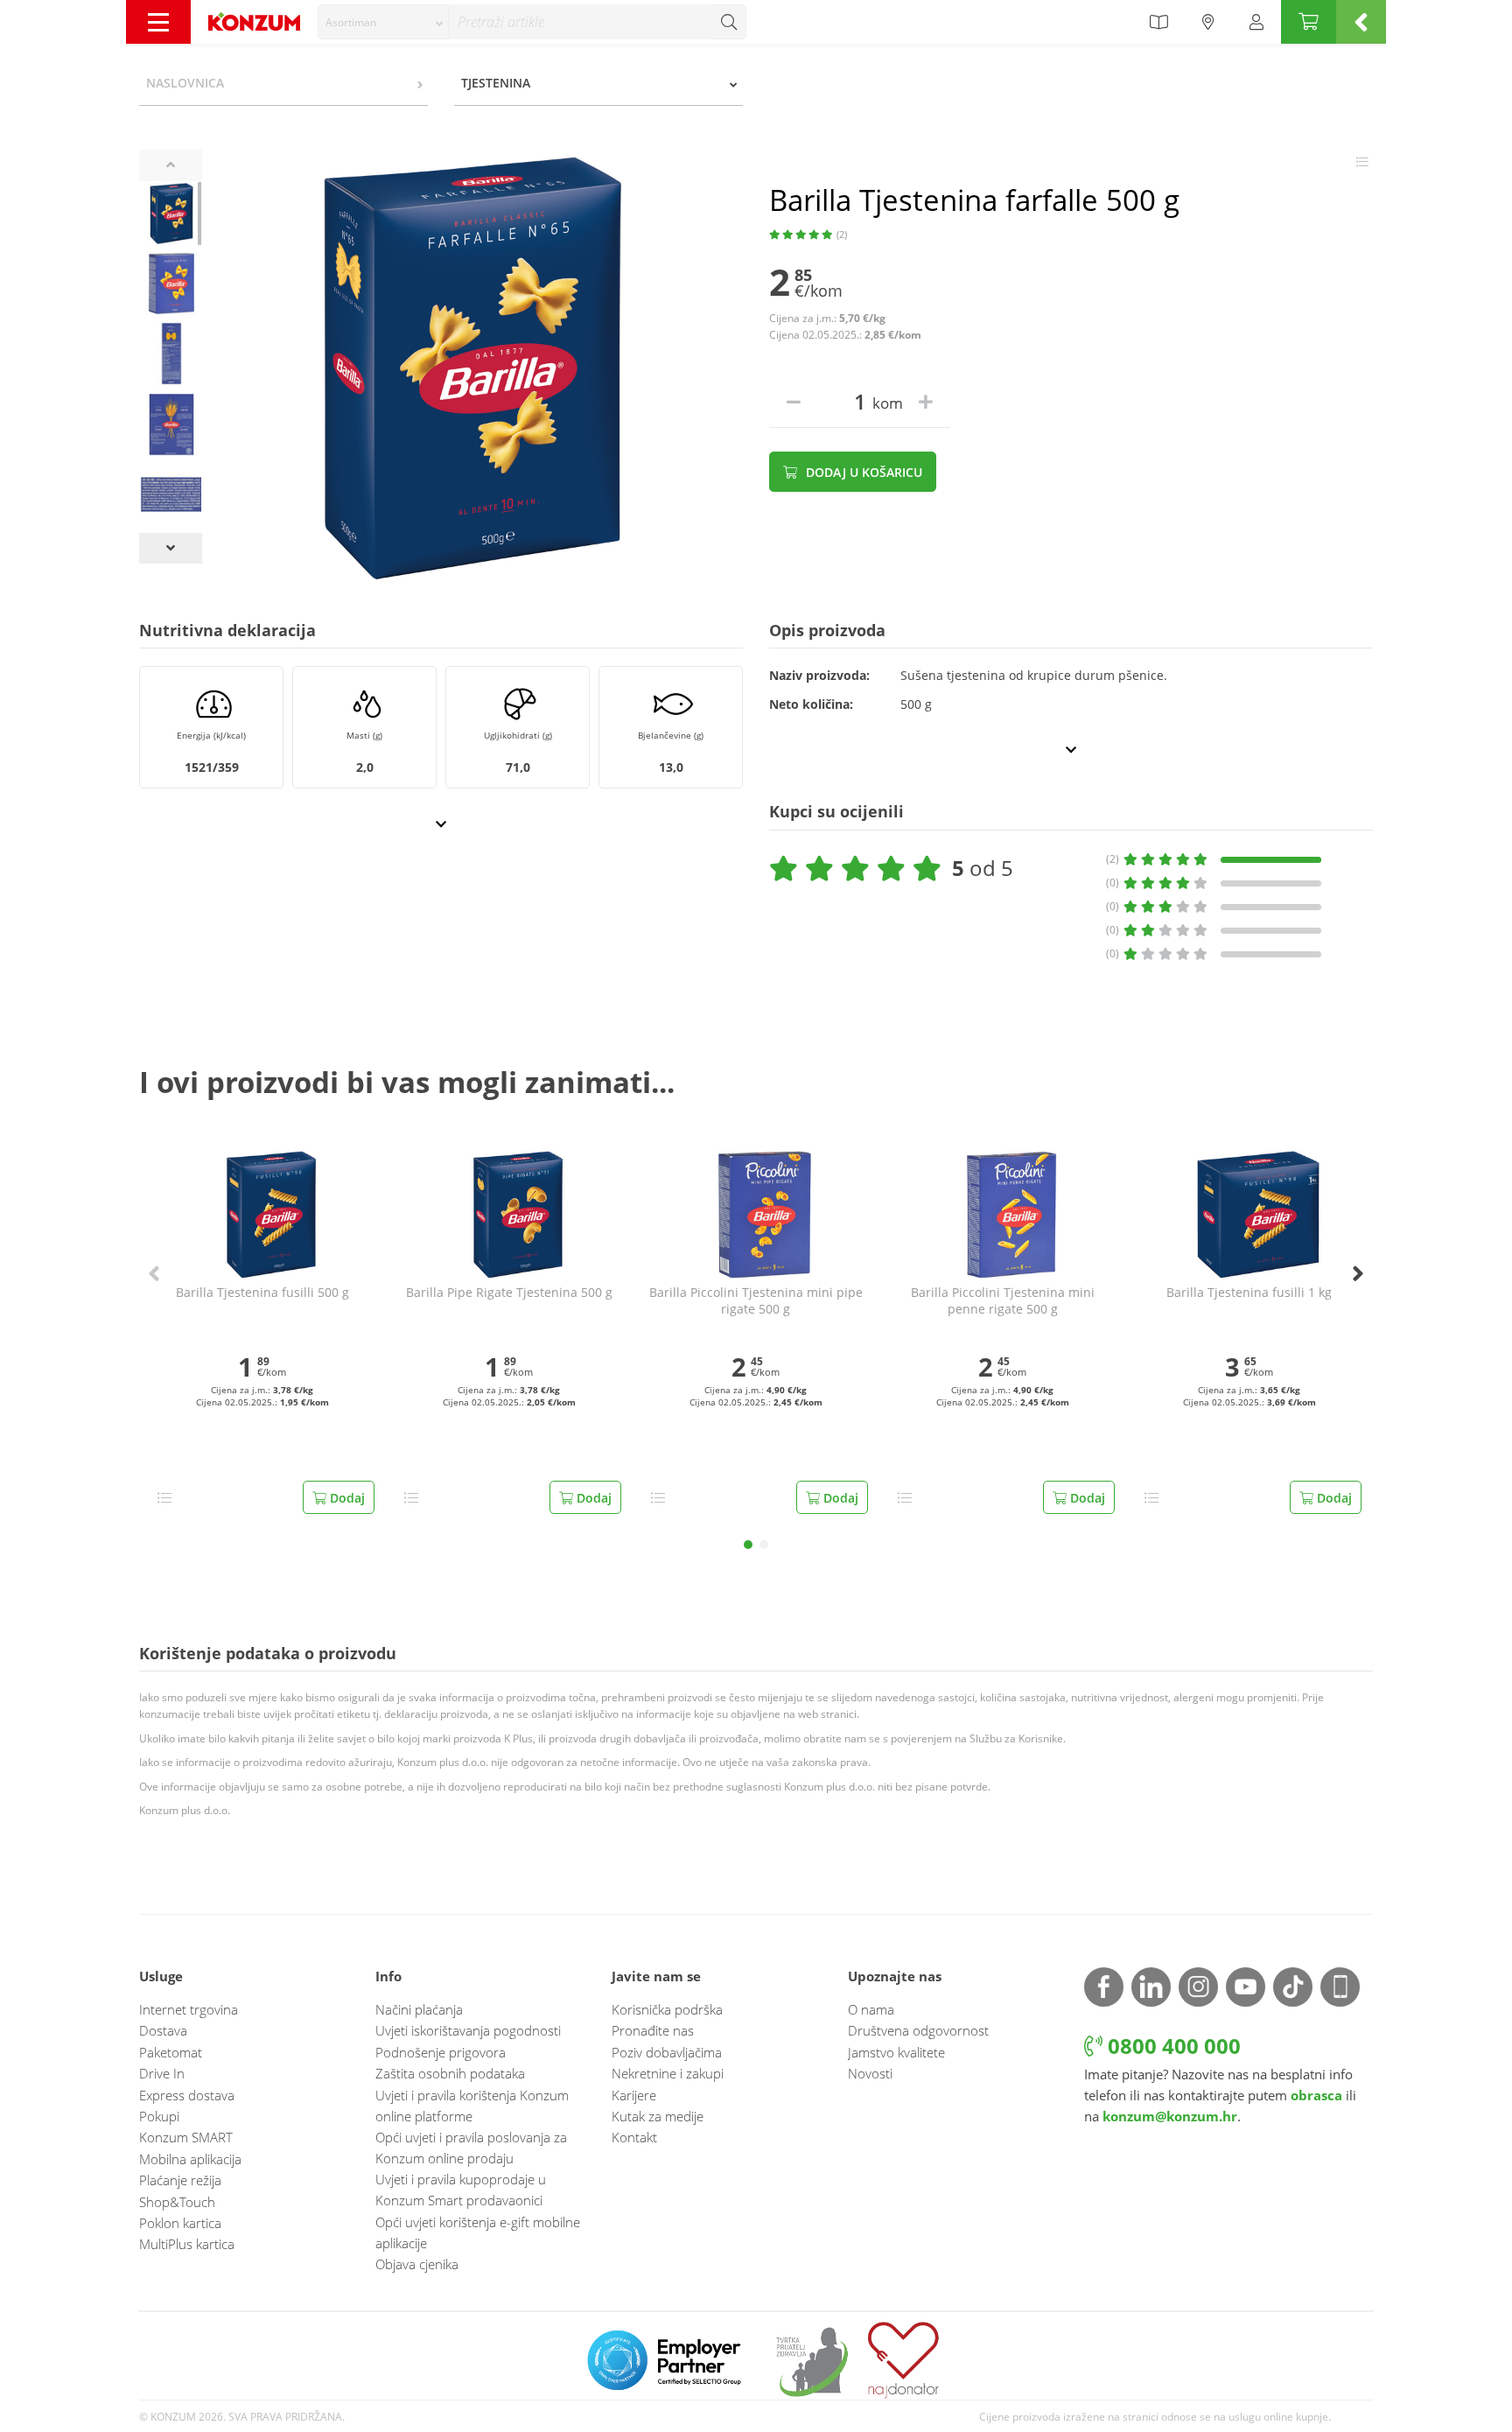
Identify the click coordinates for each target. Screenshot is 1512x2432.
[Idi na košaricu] (1309, 22)
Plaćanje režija (180, 2180)
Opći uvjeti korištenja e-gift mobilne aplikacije (478, 2232)
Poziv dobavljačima (667, 2052)
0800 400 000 (1172, 2046)
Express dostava (187, 2095)
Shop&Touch (177, 2202)
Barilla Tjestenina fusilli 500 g (262, 1293)
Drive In (162, 2073)
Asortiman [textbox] (351, 22)
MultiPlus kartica (187, 2244)
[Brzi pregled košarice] (1361, 22)
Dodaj (346, 1498)
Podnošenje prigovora (441, 2052)
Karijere (634, 2095)
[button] (748, 1545)
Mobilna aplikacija (190, 2159)
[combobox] (383, 22)
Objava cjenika (417, 2264)
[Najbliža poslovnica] (1208, 22)
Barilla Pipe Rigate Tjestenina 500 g (509, 1293)
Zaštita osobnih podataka (450, 2073)
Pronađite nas (653, 2030)
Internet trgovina (189, 2009)
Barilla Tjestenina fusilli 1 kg (1249, 1293)
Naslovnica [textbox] (185, 83)
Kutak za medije (658, 2116)
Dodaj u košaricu (862, 472)
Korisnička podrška (667, 2009)
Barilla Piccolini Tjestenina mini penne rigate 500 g (1003, 1301)
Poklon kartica (180, 2223)
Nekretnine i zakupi (668, 2073)
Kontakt (634, 2137)
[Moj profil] (1256, 22)
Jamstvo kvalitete (896, 2052)
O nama (871, 2009)
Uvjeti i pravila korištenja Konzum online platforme (472, 2106)
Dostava (163, 2030)
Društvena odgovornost (918, 2030)
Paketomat (171, 2052)
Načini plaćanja (419, 2009)
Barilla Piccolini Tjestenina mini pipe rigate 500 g (756, 1301)
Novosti (870, 2073)
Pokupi (159, 2116)
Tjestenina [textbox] (496, 83)
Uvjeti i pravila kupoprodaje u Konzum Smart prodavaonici (461, 2190)
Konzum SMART (186, 2137)
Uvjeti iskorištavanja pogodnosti (468, 2030)
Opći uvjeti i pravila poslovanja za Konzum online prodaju (471, 2148)
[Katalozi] (1158, 22)
